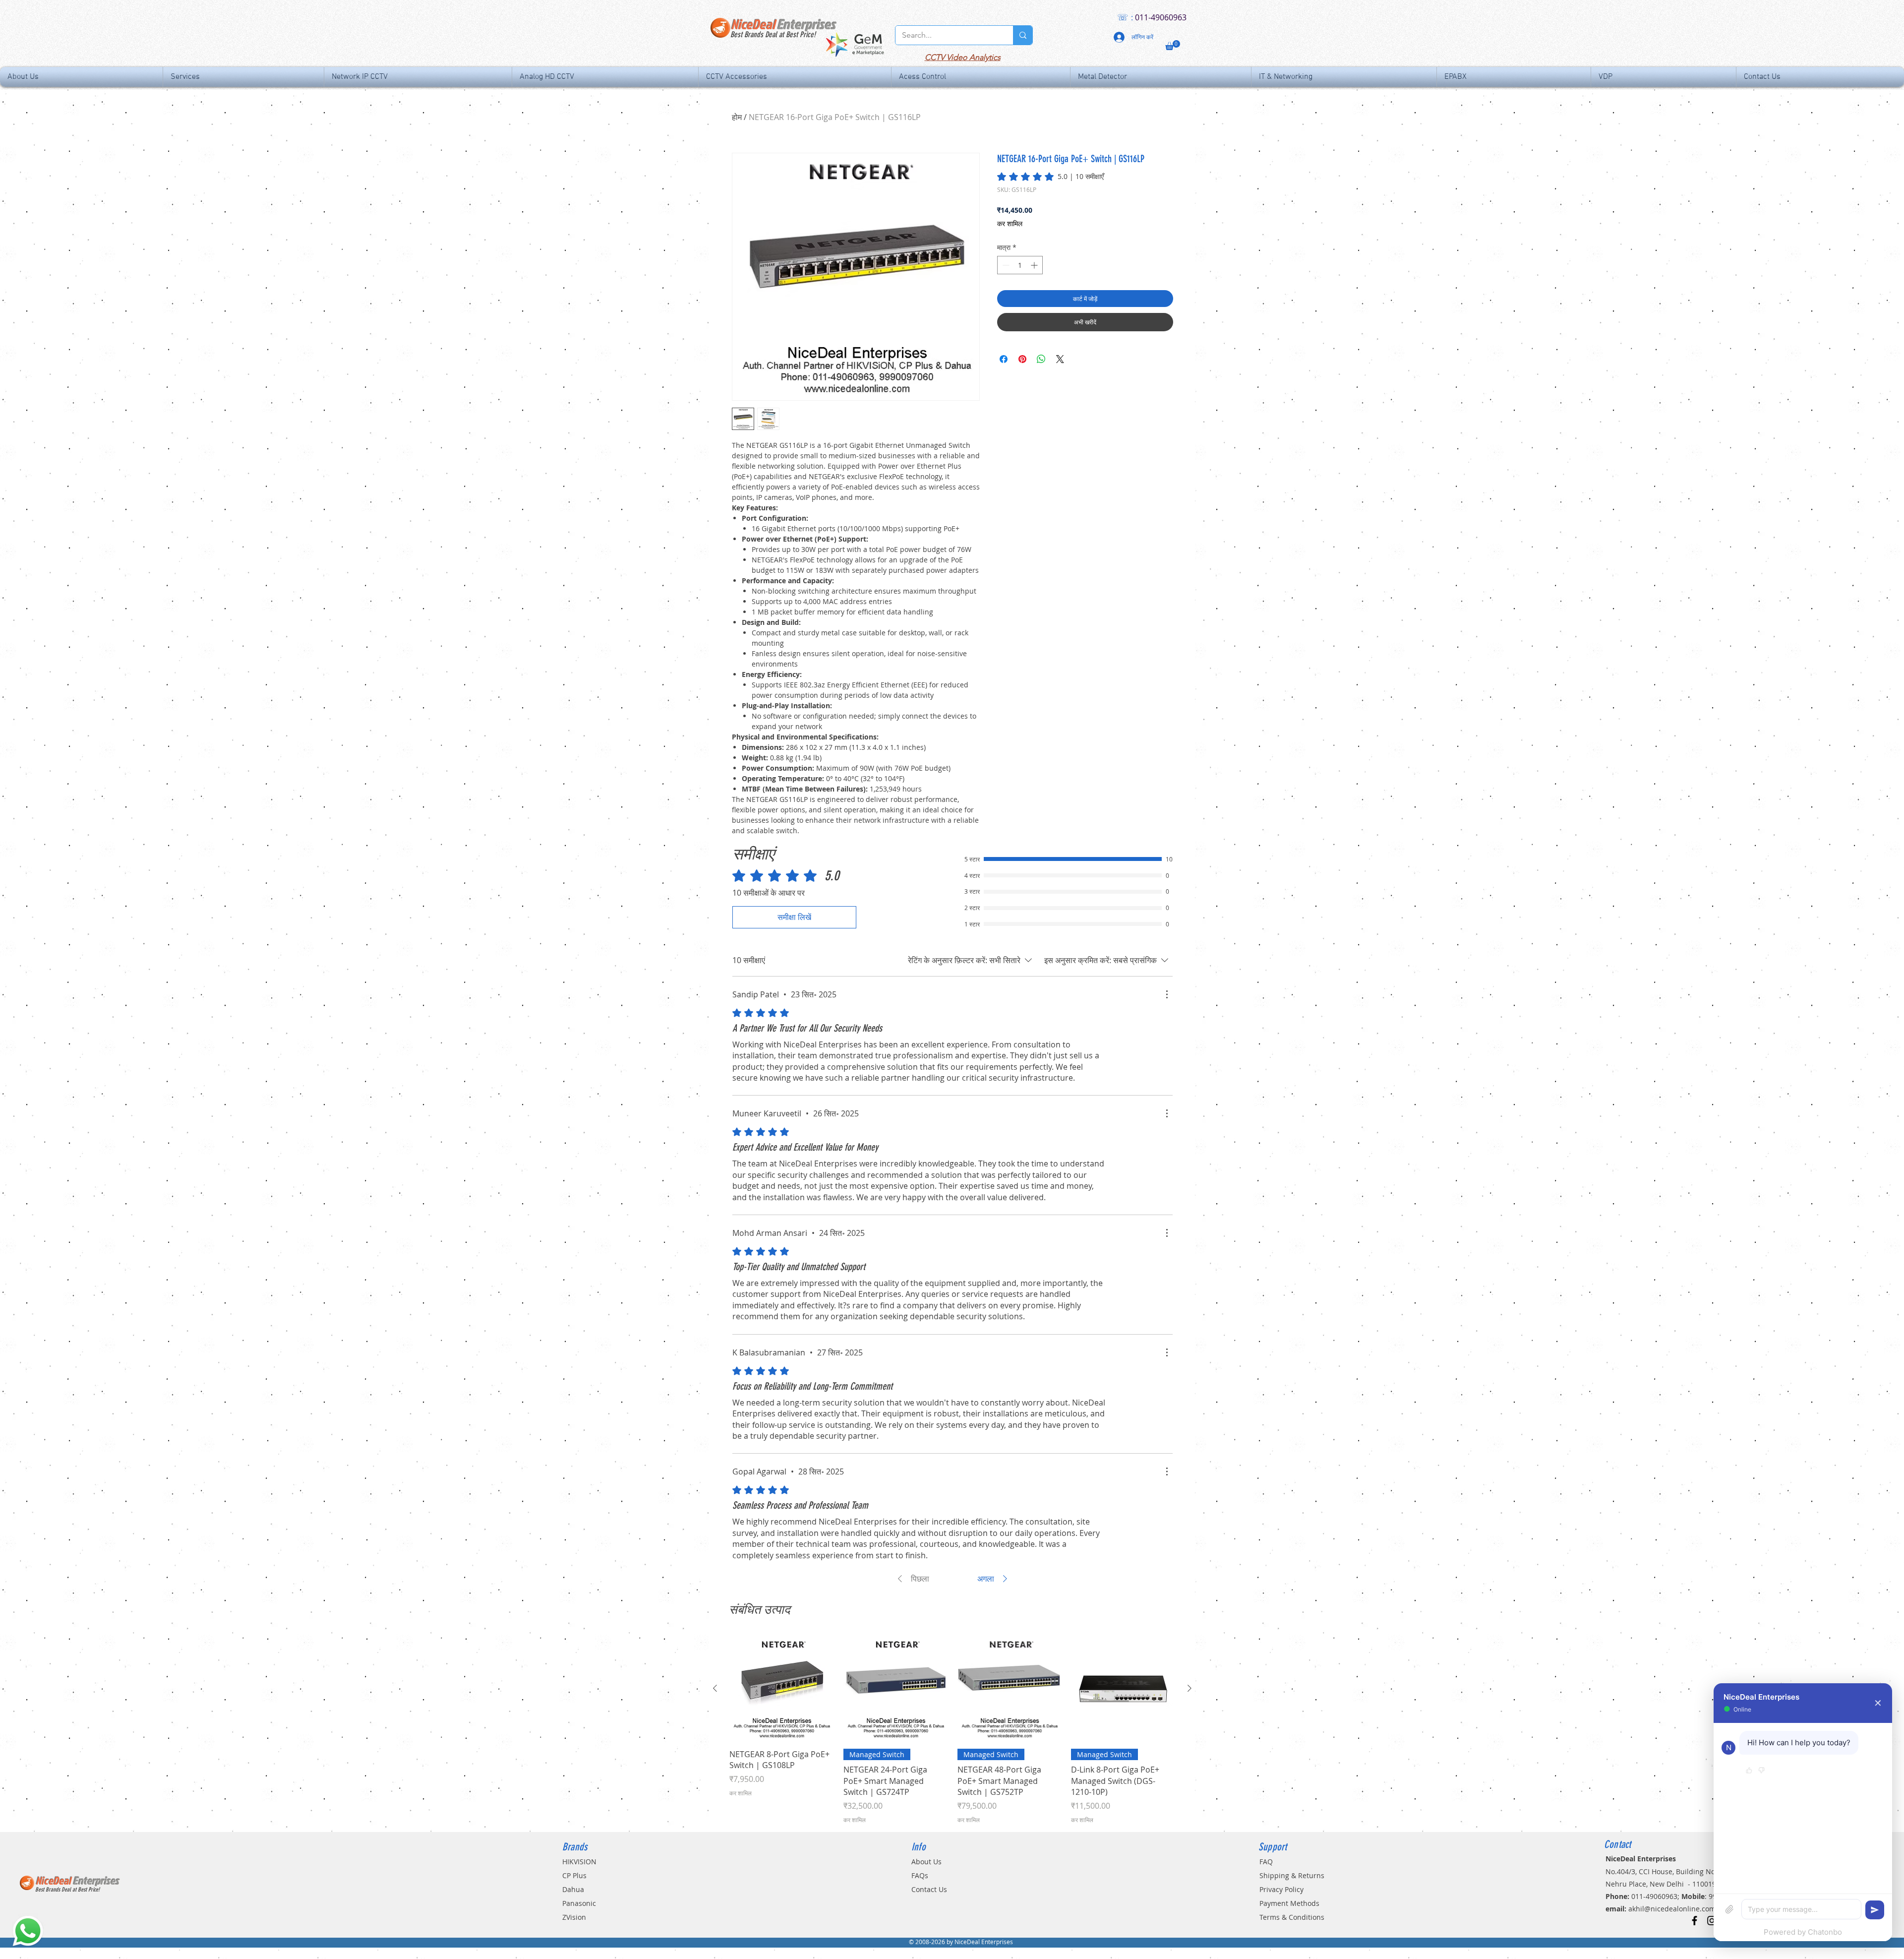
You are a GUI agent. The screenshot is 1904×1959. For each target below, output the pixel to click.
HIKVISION (579, 1862)
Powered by (1803, 1932)
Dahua (573, 1889)
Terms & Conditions (1292, 1917)
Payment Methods (1289, 1903)
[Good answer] (1749, 1771)
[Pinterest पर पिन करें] (1022, 359)
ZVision (574, 1917)
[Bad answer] (1761, 1771)
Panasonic (579, 1903)
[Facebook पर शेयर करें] (1004, 359)
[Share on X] (1060, 359)
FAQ (1266, 1862)
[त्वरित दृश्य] (781, 1689)
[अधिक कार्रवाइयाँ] (1167, 994)
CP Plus (574, 1875)
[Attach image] (1729, 1909)
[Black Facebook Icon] (1695, 1921)
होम (737, 117)
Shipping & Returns (1292, 1875)
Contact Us (929, 1889)
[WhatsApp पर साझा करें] (1041, 359)
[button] (1173, 45)
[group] (952, 1730)
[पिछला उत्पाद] (715, 1688)
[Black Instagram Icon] (1712, 1921)
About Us (926, 1862)
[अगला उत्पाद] (1190, 1688)
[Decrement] (1005, 265)
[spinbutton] (1020, 265)
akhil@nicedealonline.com (1672, 1909)
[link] (1050, 177)
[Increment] (1035, 265)
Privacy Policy (1281, 1889)
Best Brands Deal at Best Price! (773, 34)
